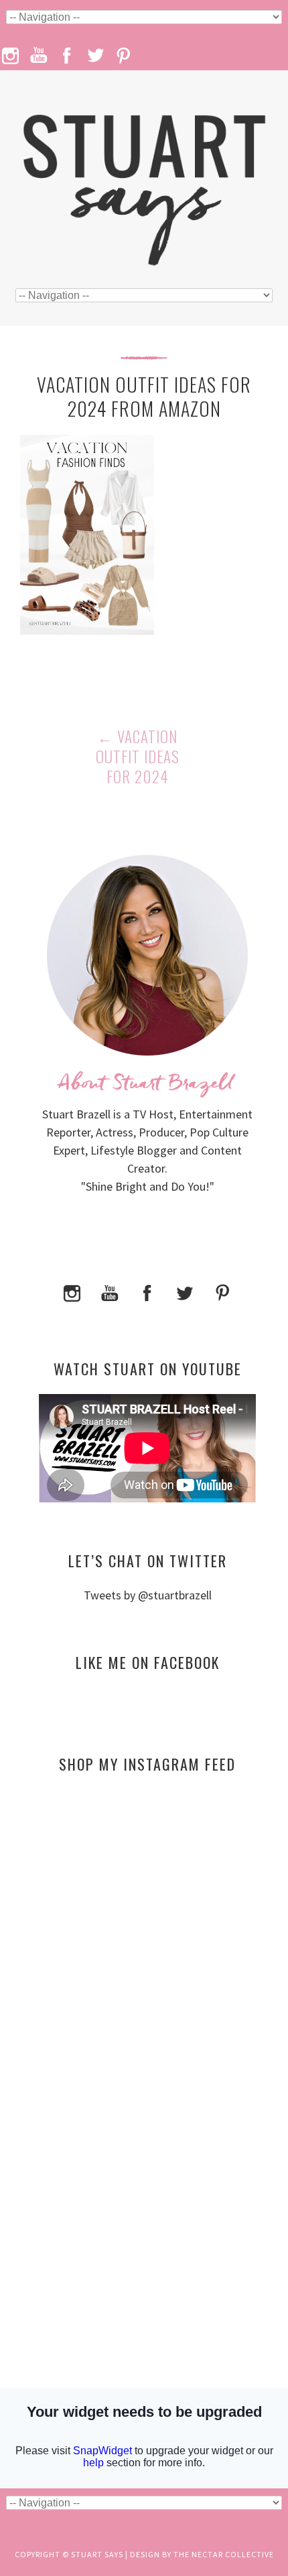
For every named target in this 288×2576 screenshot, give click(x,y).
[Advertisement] (147, 1913)
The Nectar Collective (224, 2554)
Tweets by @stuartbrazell (148, 1595)
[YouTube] (110, 1291)
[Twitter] (185, 1291)
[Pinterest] (222, 1291)
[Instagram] (72, 1291)
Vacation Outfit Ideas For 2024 (138, 757)
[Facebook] (147, 1291)
